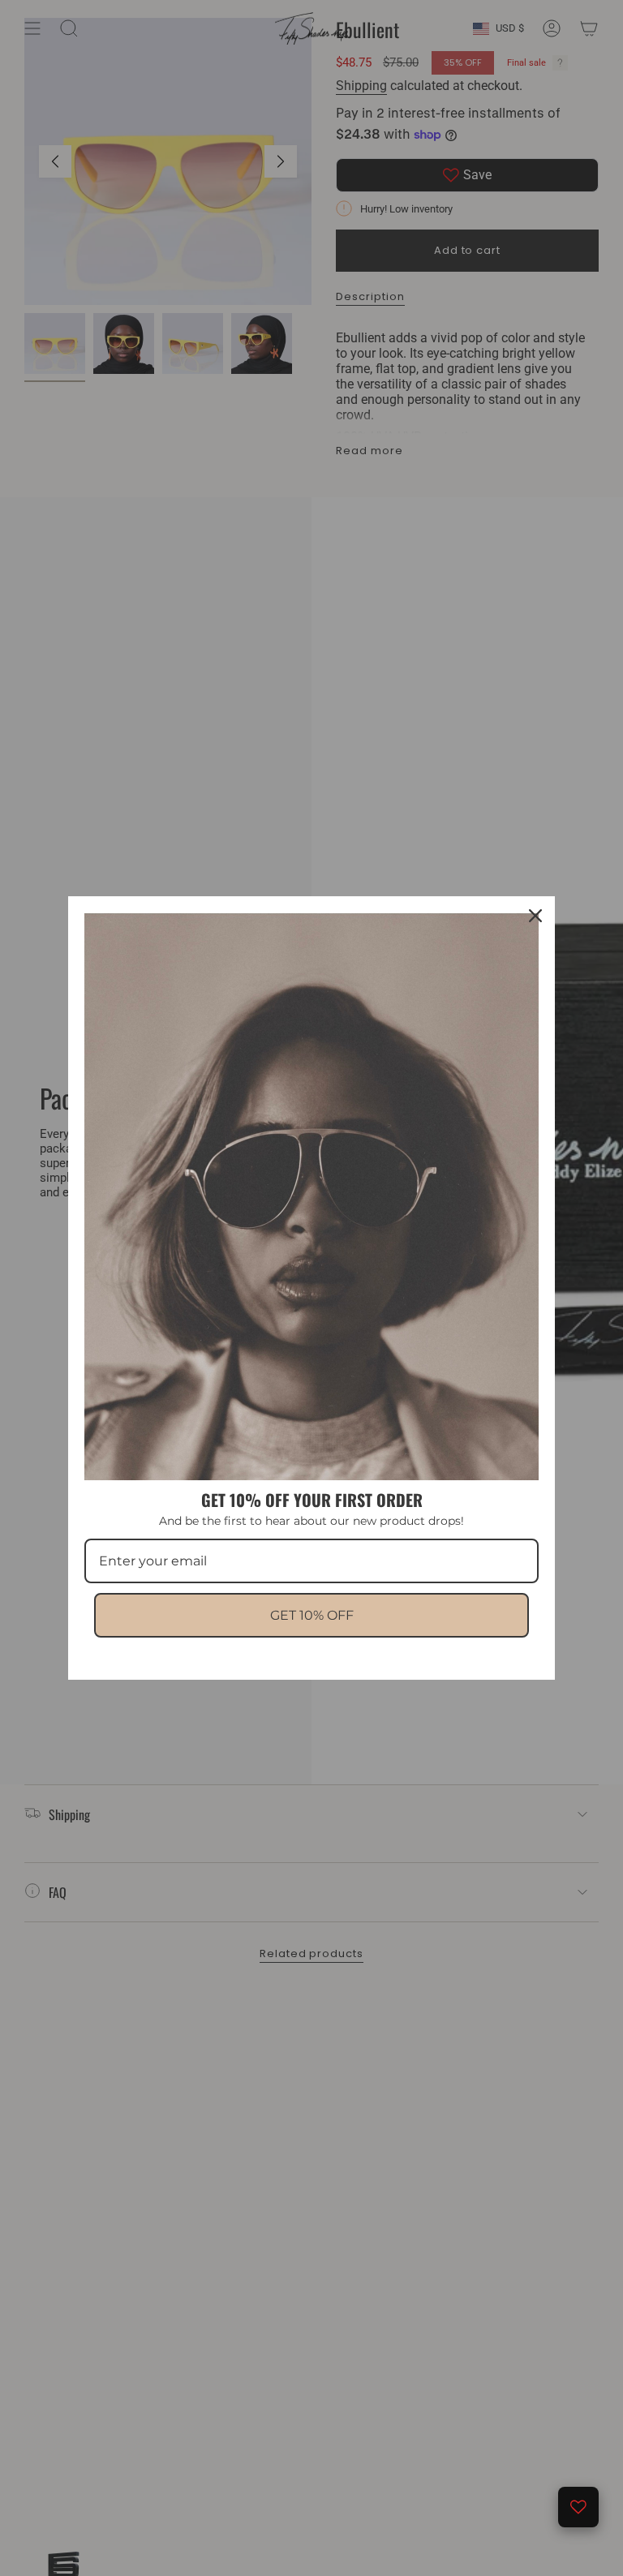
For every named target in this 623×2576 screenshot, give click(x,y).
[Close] (535, 916)
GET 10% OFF (312, 1615)
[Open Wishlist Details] (578, 2507)
